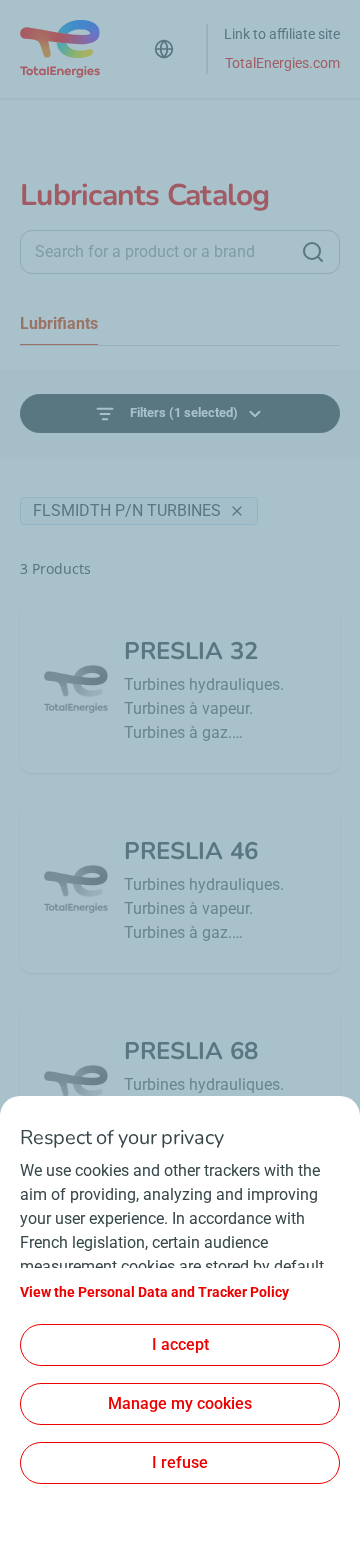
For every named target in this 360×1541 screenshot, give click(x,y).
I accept (180, 1344)
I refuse (180, 1462)
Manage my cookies (180, 1403)
